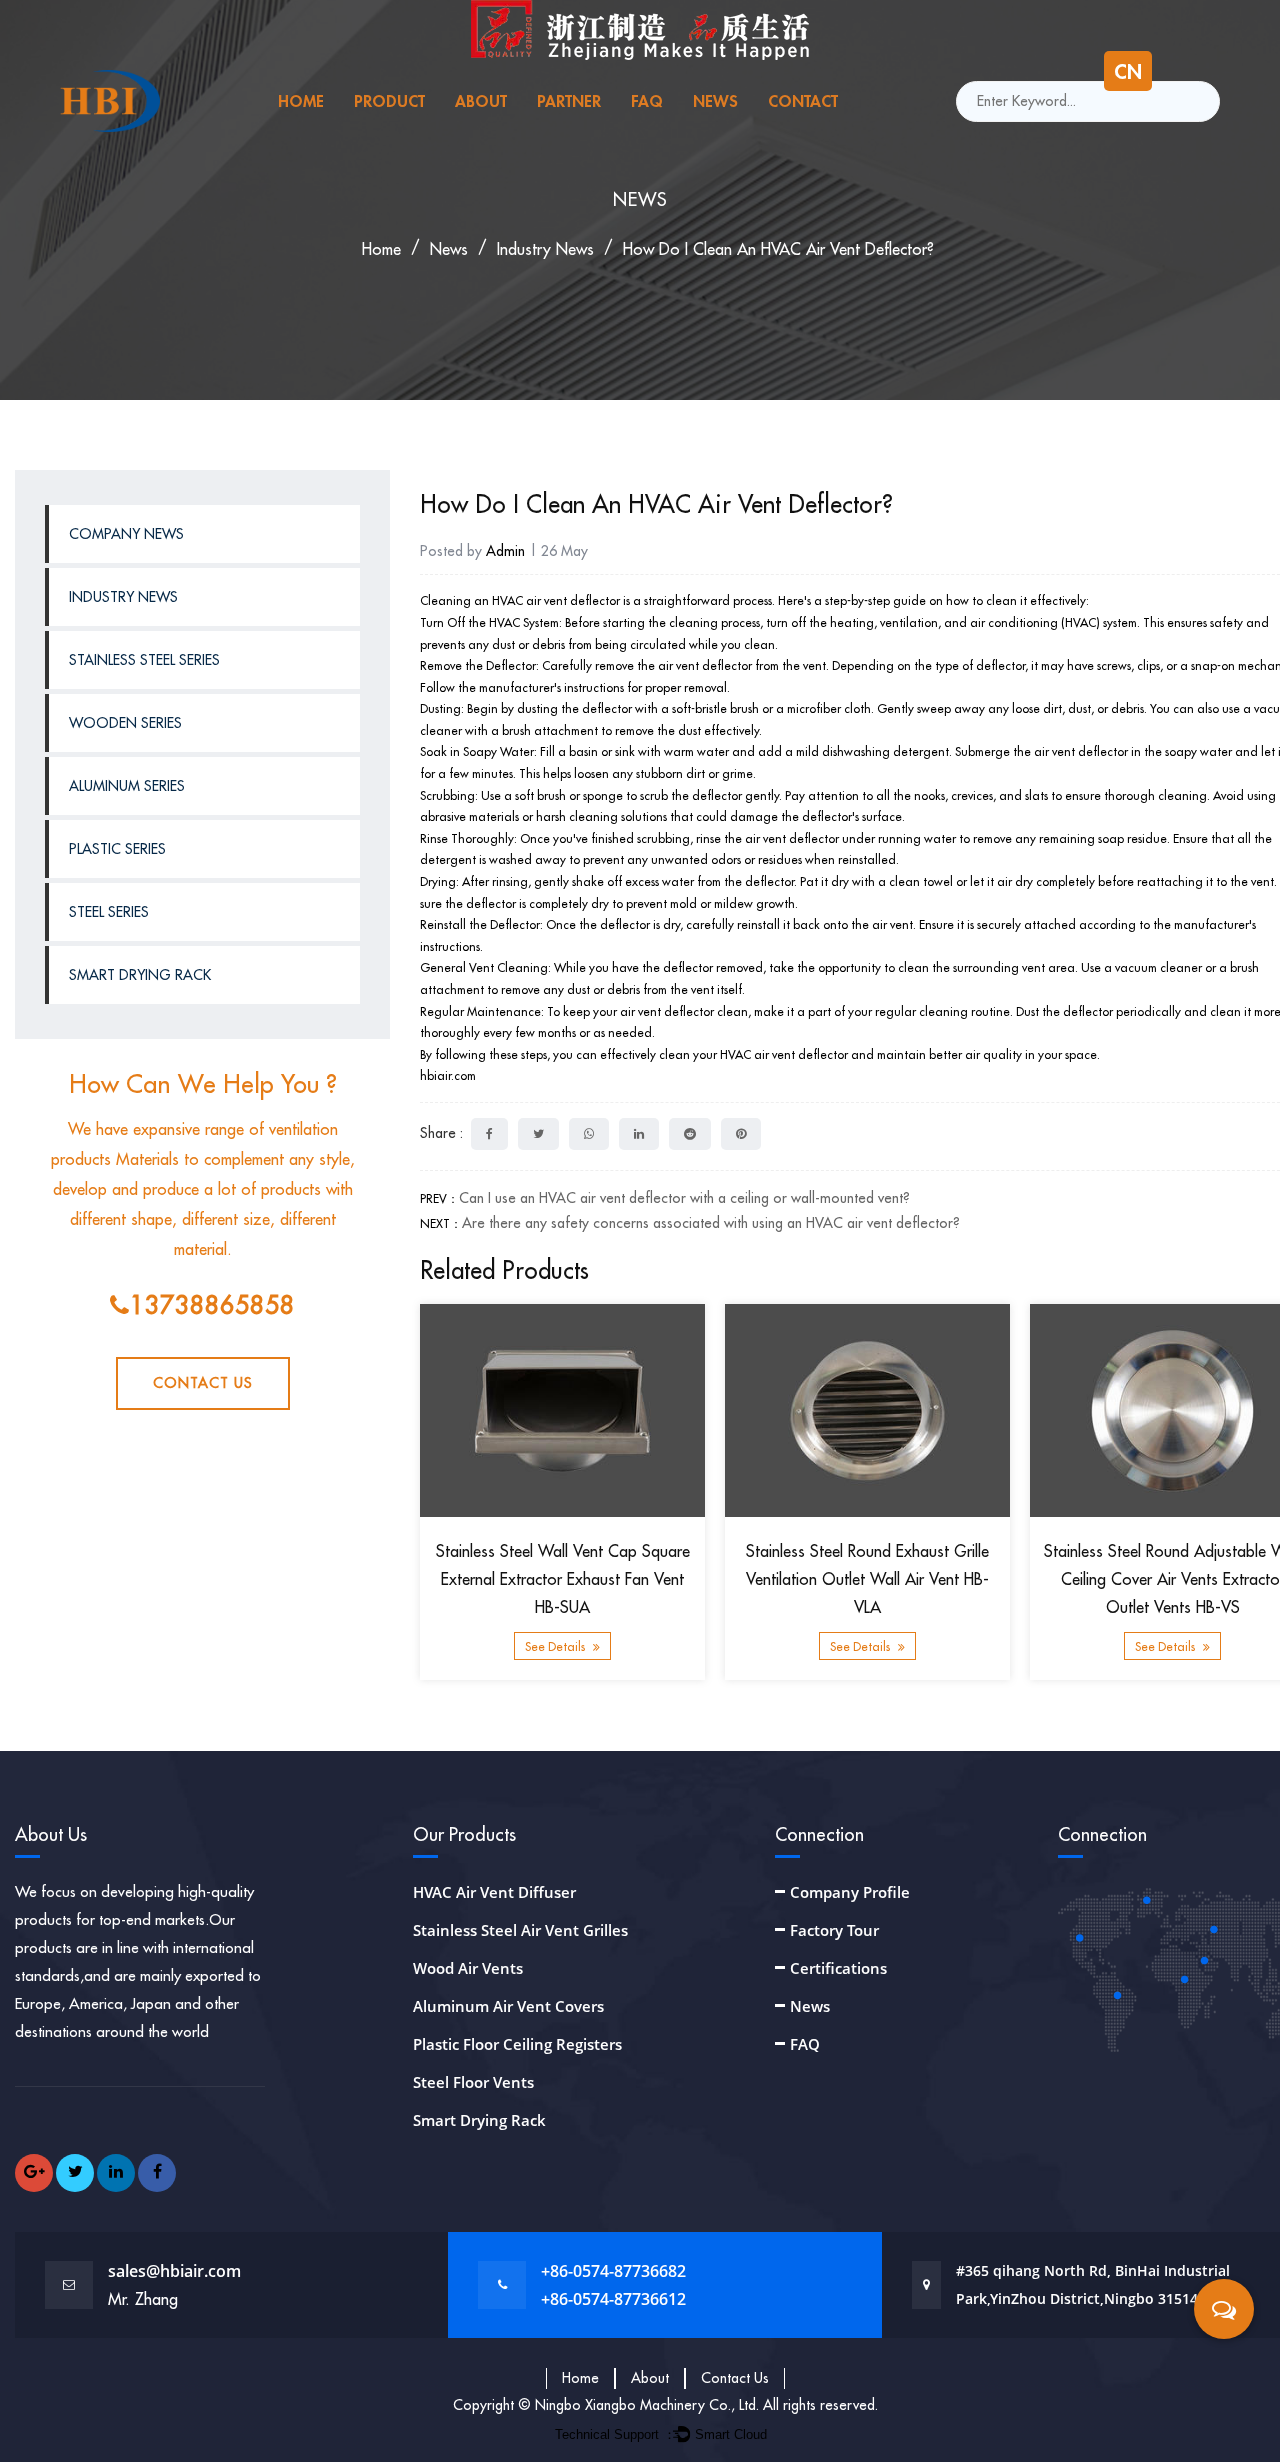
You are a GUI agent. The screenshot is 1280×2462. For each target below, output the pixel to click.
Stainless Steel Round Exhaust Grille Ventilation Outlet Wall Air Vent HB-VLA (867, 1580)
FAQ (805, 2044)
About (650, 2378)
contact (803, 100)
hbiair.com (448, 1075)
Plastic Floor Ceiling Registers (517, 2044)
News (810, 2006)
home (301, 100)
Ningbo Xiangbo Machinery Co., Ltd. (649, 2405)
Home (580, 2378)
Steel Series (109, 912)
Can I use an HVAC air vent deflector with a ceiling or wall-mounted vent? (684, 1198)
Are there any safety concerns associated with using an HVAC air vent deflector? (711, 1223)
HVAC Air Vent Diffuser (494, 1892)
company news (126, 534)
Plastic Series (117, 849)
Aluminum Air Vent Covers (508, 2006)
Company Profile (850, 1892)
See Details (556, 1647)
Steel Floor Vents (473, 2082)
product (389, 100)
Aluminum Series (127, 786)
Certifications (838, 1968)
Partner (569, 100)
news (715, 100)
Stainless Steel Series (144, 660)
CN (1128, 71)
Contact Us (203, 1383)
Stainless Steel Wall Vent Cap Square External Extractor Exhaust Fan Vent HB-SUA (563, 1580)
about (481, 100)
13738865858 (212, 1305)
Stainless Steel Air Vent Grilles (520, 1930)
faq (647, 100)
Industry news (545, 249)
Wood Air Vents (468, 1968)
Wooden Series (125, 723)
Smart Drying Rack (140, 975)
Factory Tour (834, 1930)
